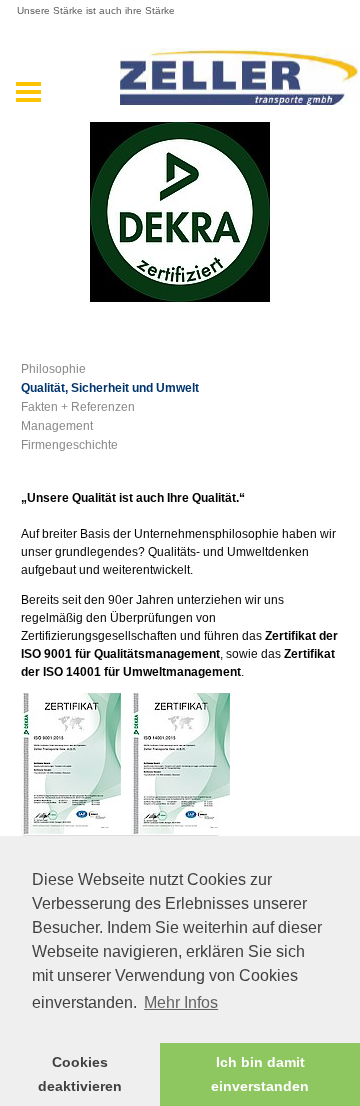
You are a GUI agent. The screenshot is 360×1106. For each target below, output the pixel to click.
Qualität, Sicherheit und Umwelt (110, 388)
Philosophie (53, 369)
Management (57, 426)
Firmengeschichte (69, 445)
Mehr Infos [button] (181, 1002)
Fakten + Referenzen (78, 407)
